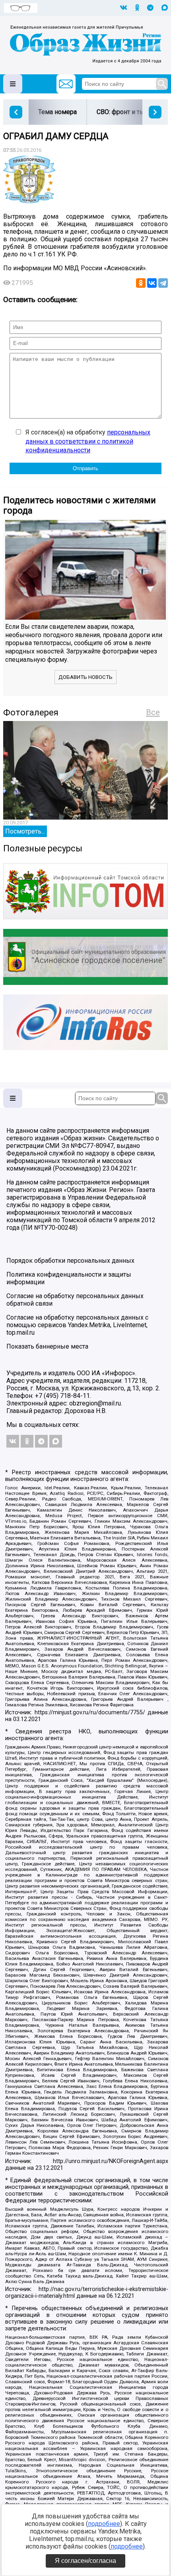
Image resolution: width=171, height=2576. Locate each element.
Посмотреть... (25, 831)
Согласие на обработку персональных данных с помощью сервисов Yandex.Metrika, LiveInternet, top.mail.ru (77, 1325)
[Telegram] (163, 283)
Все (153, 712)
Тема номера (57, 112)
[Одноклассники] (141, 283)
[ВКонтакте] (152, 283)
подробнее (104, 2524)
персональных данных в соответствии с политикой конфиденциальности (88, 441)
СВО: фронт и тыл (122, 112)
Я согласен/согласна (85, 2561)
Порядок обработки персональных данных (70, 1261)
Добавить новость (85, 677)
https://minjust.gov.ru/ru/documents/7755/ (90, 1712)
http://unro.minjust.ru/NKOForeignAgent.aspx (111, 2161)
